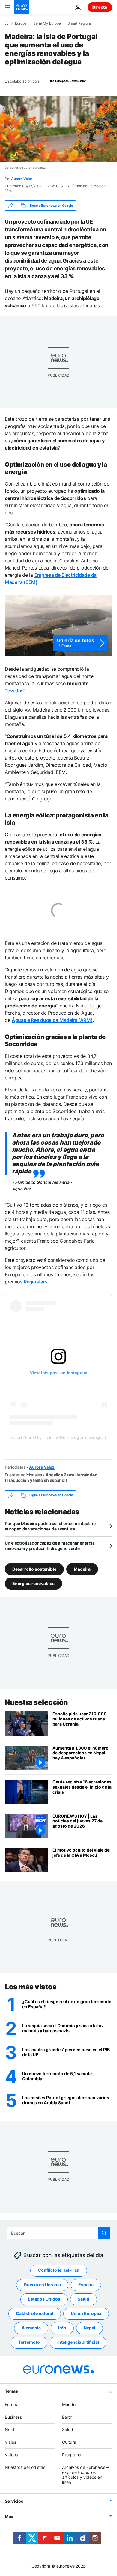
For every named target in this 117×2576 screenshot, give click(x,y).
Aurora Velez (22, 179)
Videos (11, 2455)
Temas (11, 2391)
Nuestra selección (36, 1702)
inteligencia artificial (78, 2342)
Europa (21, 23)
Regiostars (36, 1282)
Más (9, 2516)
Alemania (31, 2328)
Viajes (10, 2442)
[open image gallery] (58, 626)
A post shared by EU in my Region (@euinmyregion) (59, 1437)
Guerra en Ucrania (42, 2285)
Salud (84, 2299)
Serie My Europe (47, 23)
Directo (100, 7)
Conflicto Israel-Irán (59, 2270)
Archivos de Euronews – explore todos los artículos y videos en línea (85, 2475)
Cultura (69, 2442)
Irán (62, 2328)
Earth (67, 2417)
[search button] (104, 2233)
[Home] (7, 23)
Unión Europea (86, 2314)
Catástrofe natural (35, 2314)
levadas (15, 691)
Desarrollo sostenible (34, 1569)
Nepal (90, 2328)
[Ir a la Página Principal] (22, 7)
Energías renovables (33, 1583)
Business (13, 2417)
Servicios (14, 2501)
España (86, 2285)
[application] (58, 129)
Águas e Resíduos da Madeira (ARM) (52, 1020)
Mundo (69, 2404)
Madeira (82, 1569)
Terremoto (29, 2342)
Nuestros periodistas (25, 2467)
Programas (73, 2455)
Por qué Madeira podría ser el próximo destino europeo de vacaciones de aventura (50, 1526)
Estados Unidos (44, 2299)
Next (10, 2430)
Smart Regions (80, 23)
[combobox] (59, 2233)
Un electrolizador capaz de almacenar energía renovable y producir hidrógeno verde (50, 1546)
